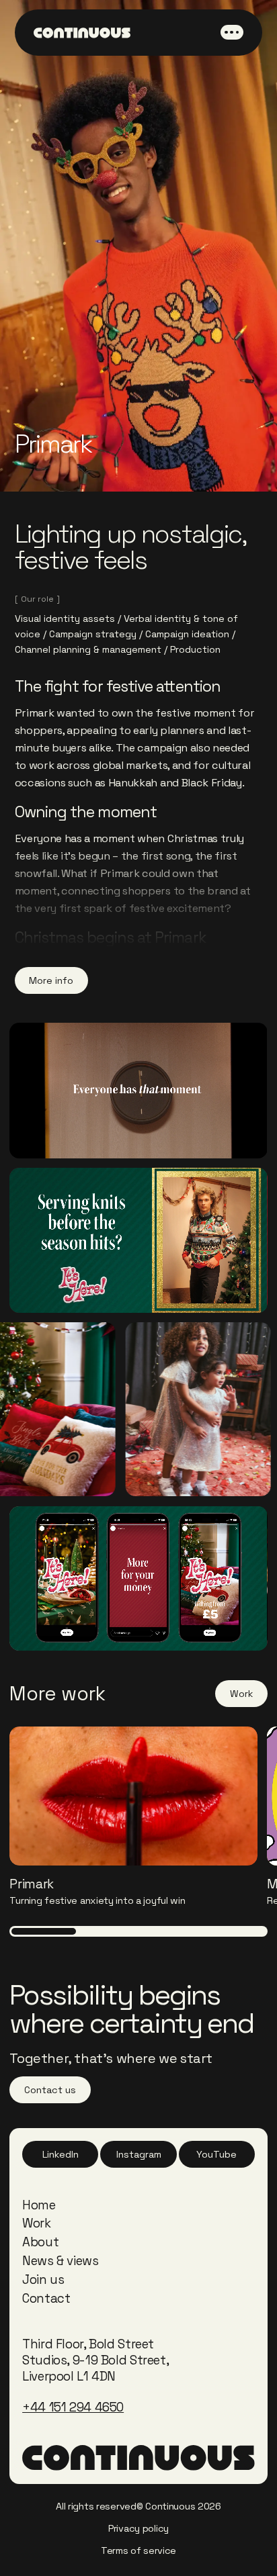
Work (37, 2223)
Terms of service (138, 2550)
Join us (43, 2280)
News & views (61, 2261)
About (40, 2242)
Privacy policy (138, 2528)
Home (39, 2205)
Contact (46, 2298)
